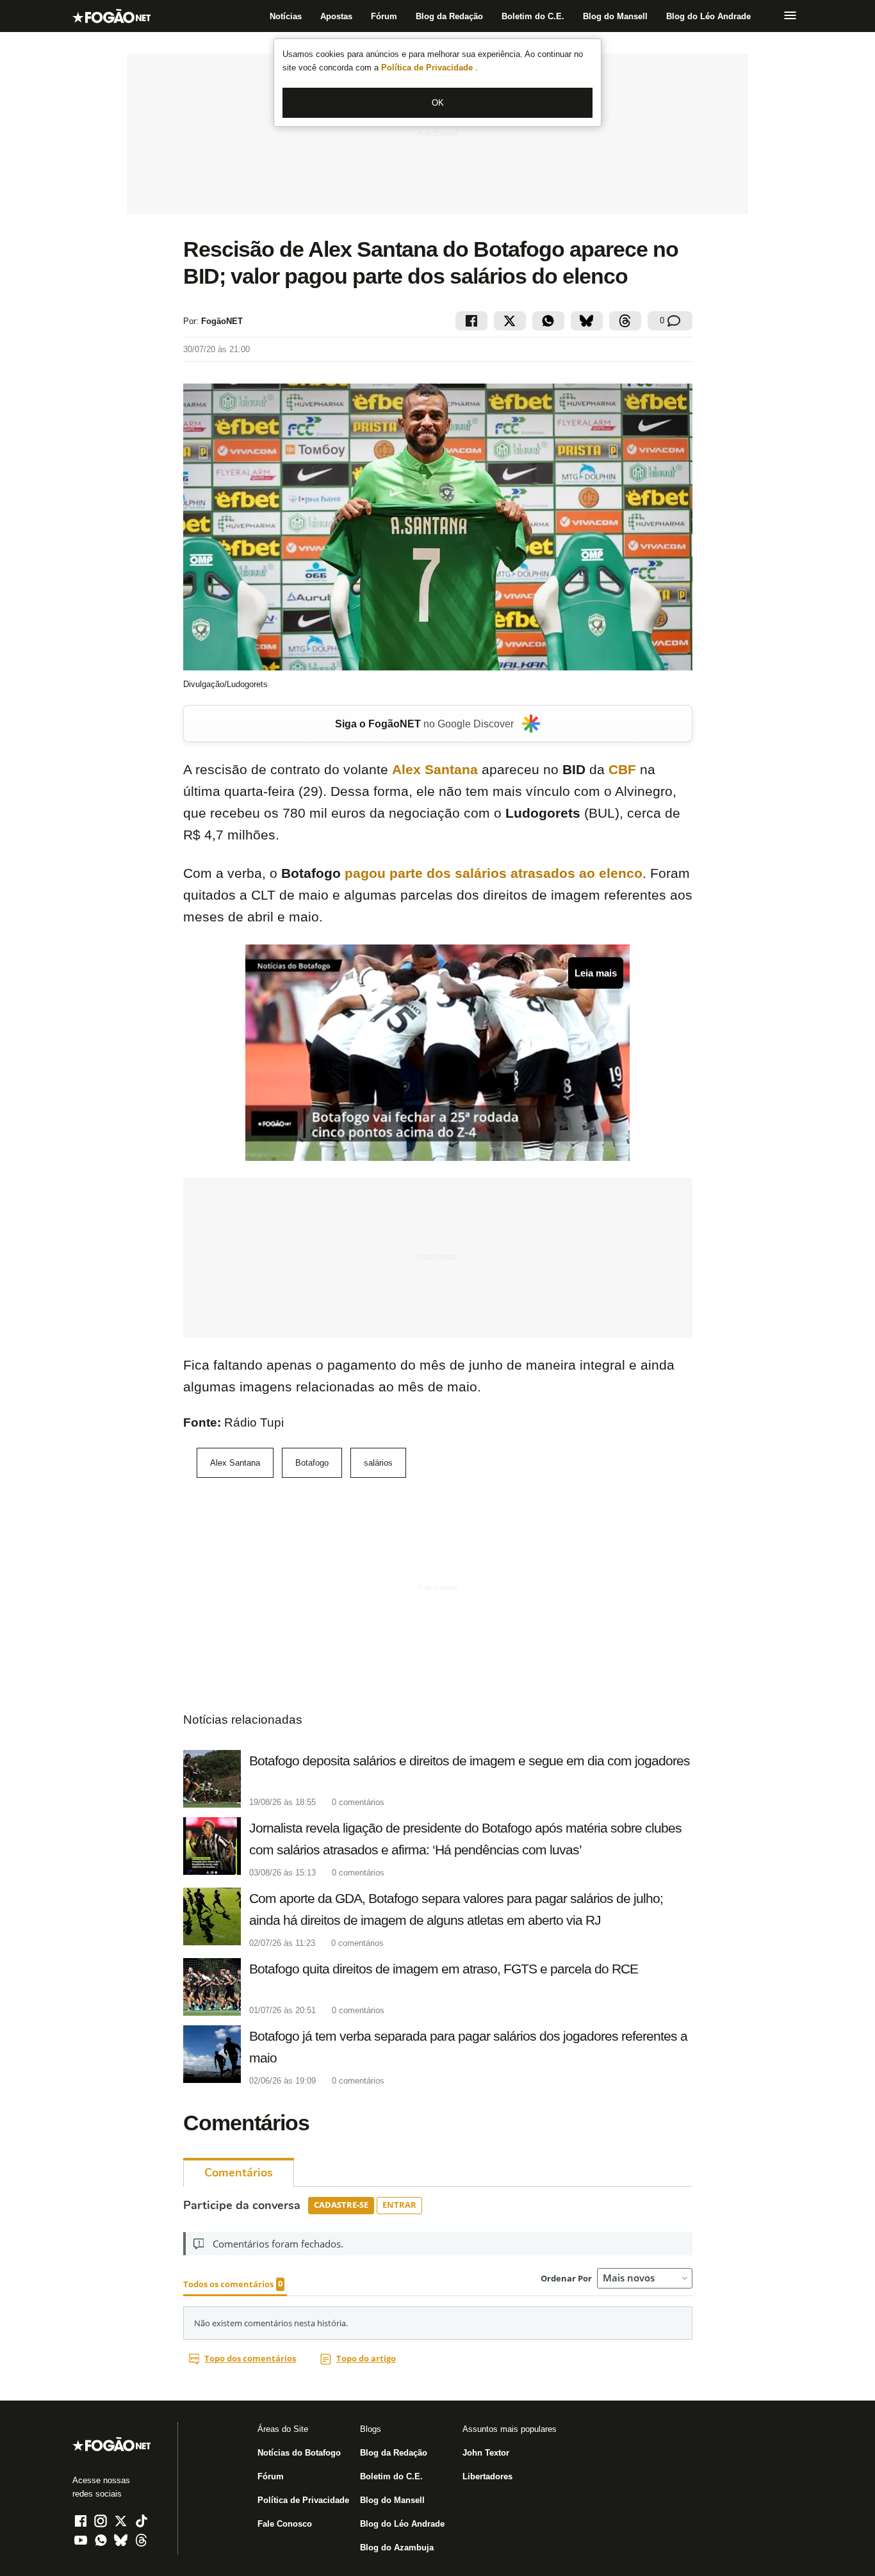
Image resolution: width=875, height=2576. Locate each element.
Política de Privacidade (428, 68)
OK (438, 103)
